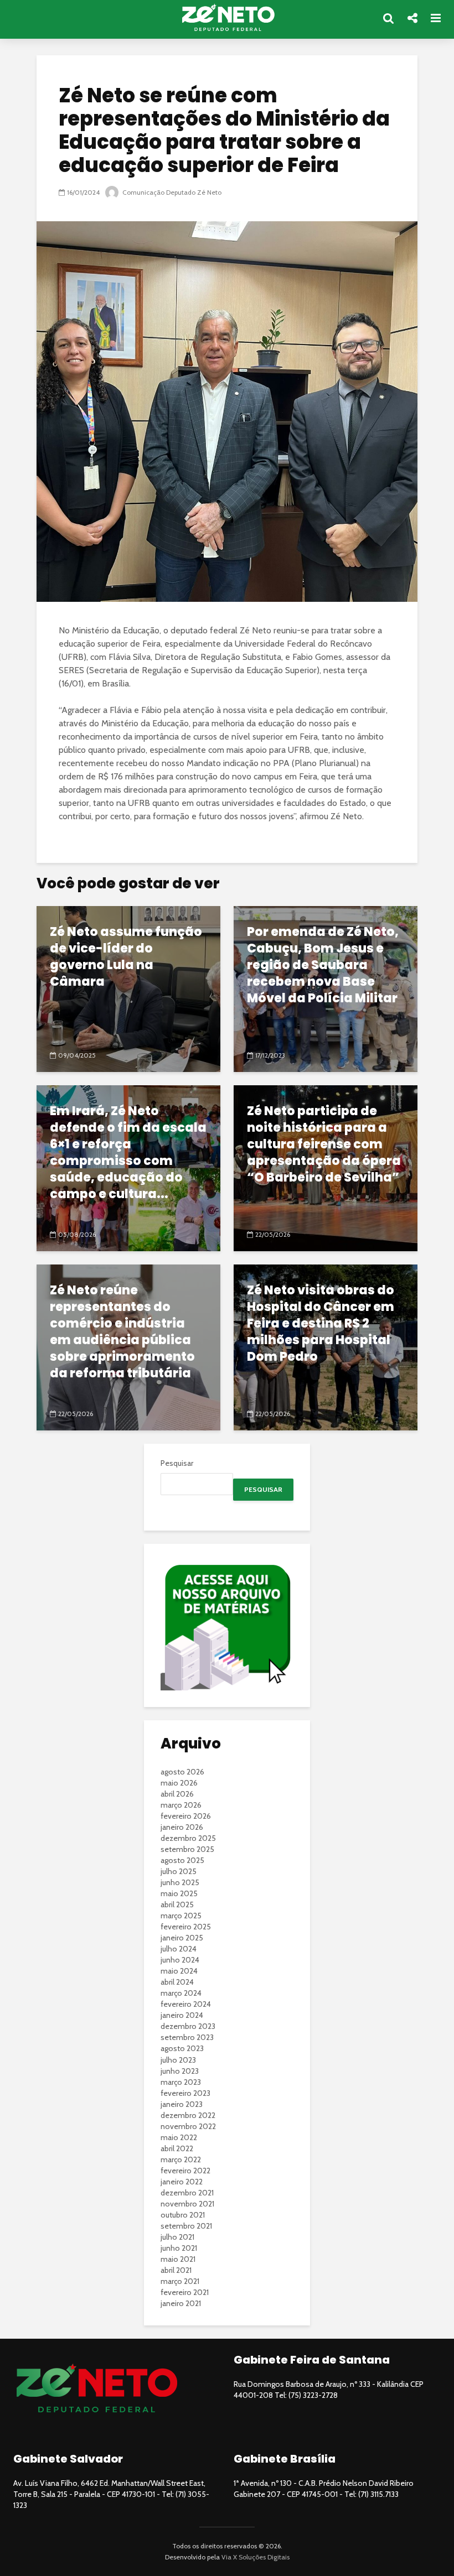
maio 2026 (179, 1783)
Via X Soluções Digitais (256, 2557)
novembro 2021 (187, 2204)
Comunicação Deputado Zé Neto (171, 192)
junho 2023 (180, 2071)
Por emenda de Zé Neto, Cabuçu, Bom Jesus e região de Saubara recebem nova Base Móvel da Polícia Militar (323, 965)
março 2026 (181, 1805)
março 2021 (180, 2281)
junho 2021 (179, 2248)
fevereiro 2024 (186, 2004)
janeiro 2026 (182, 1827)
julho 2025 (179, 1871)
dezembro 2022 (188, 2115)
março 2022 (181, 2159)
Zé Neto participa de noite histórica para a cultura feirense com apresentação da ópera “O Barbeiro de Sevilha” (324, 1144)
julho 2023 (178, 2060)
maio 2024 (179, 1971)
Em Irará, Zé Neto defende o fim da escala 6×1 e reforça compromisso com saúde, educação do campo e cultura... (128, 1153)
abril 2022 (177, 2148)
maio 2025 (179, 1893)
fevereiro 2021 (185, 2292)
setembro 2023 (187, 2037)
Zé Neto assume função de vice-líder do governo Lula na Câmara (126, 957)
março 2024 (181, 1993)
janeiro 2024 (182, 2015)
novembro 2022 (188, 2126)
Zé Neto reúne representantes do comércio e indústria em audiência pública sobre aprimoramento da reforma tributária (122, 1332)
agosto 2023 (182, 2048)
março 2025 (181, 1916)
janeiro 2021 (181, 2303)
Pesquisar (177, 1463)
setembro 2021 (186, 2226)
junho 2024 (180, 1960)
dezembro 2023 (188, 2026)
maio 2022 (179, 2137)
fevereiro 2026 (186, 1816)
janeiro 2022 (182, 2182)
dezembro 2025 (188, 1838)
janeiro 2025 (182, 1938)
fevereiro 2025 (186, 1927)
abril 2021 (176, 2270)
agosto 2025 (182, 1860)
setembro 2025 (187, 1849)
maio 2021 (178, 2259)
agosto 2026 (182, 1772)
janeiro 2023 (182, 2104)
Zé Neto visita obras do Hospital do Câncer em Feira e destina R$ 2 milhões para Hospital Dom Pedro (321, 1324)
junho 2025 (180, 1882)
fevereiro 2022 (185, 2171)
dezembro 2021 (187, 2193)
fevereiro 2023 (185, 2093)
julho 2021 (177, 2237)
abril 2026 (177, 1794)
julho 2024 (179, 1949)
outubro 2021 (183, 2215)
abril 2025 (177, 1904)
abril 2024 (177, 1982)
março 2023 (181, 2082)
